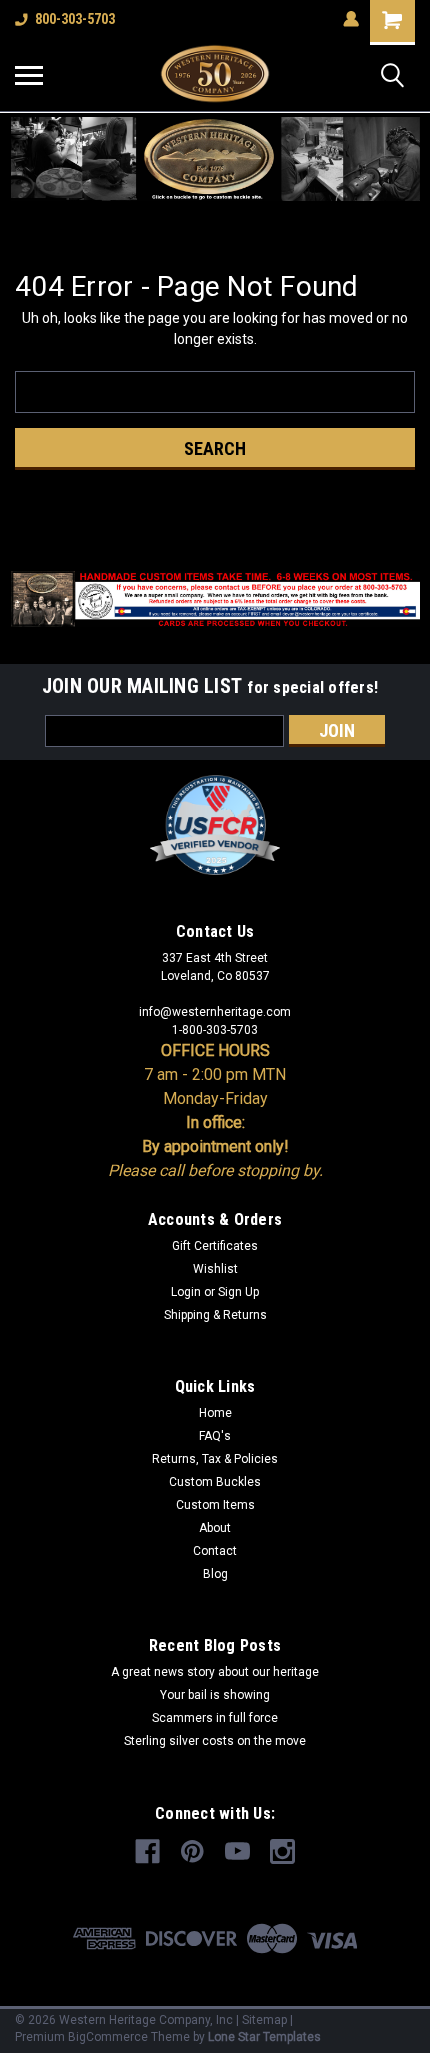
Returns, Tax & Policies (215, 1459)
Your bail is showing (215, 1695)
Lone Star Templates (264, 2037)
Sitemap (264, 2020)
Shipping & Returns (215, 1315)
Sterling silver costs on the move (215, 1741)
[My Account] (351, 19)
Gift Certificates (215, 1246)
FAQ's (215, 1436)
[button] (215, 159)
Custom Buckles (215, 1482)
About (215, 1528)
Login (186, 1292)
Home (215, 1413)
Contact (215, 1551)
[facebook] (147, 1851)
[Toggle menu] (29, 75)
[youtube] (237, 1851)
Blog (215, 1574)
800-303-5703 (75, 19)
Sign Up (238, 1292)
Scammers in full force (215, 1718)
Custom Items (215, 1505)
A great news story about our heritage (215, 1672)
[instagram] (282, 1851)
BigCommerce (108, 2037)
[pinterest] (192, 1851)
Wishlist (215, 1269)
